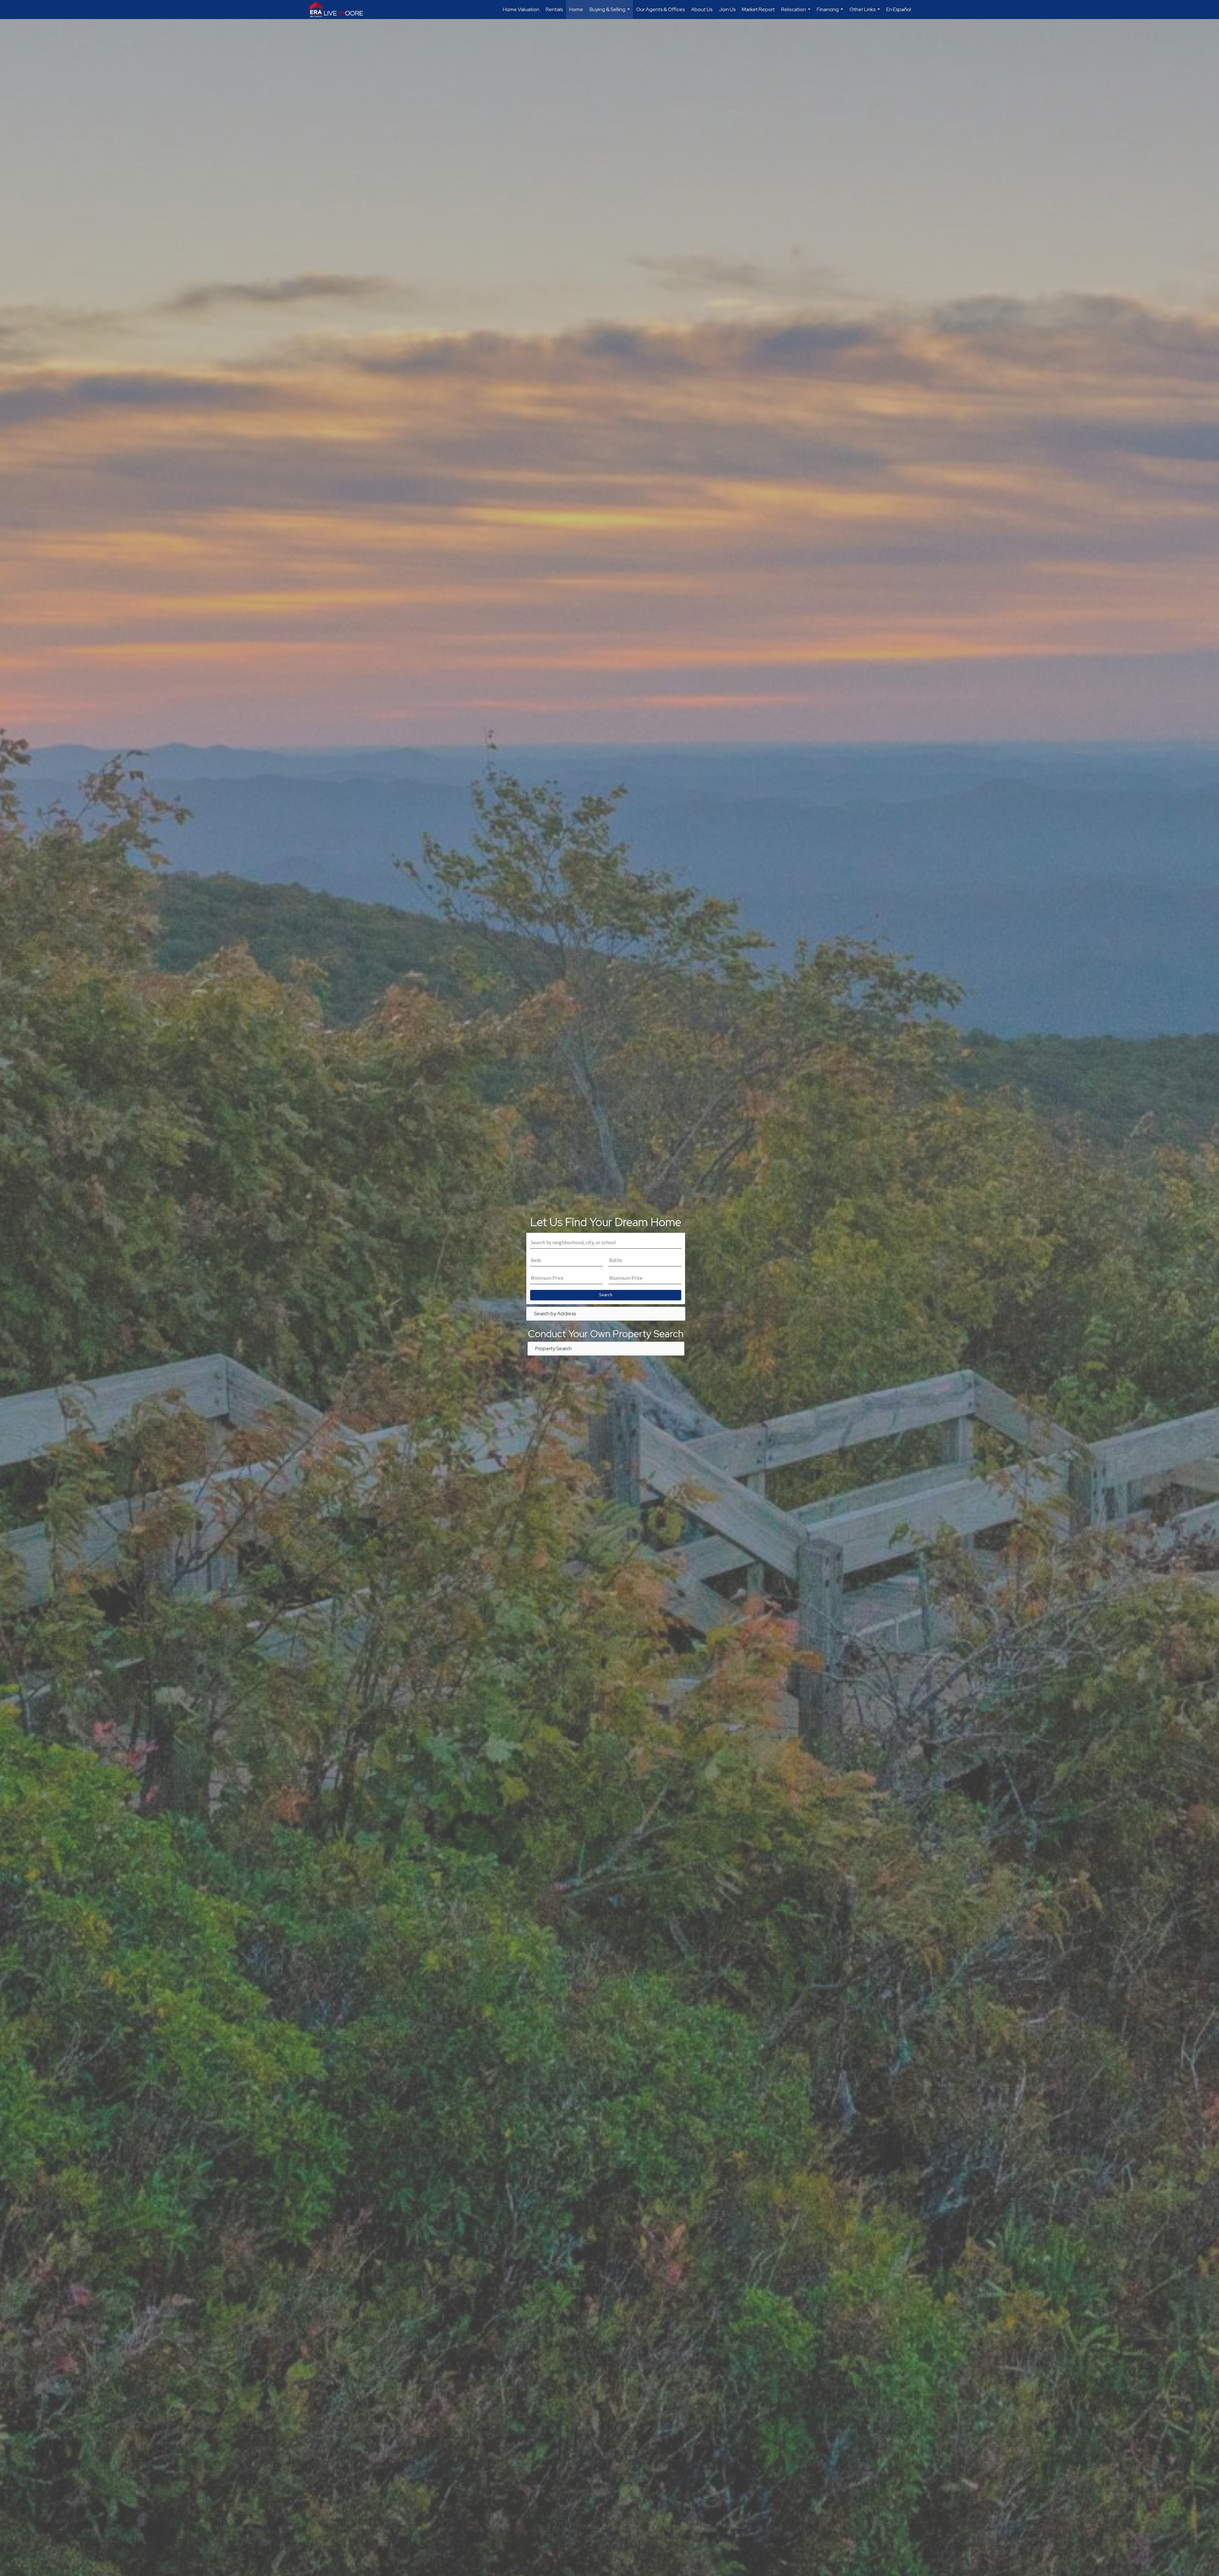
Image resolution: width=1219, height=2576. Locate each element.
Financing (831, 13)
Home (576, 9)
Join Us (727, 9)
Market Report (758, 9)
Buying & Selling (610, 13)
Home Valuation (521, 9)
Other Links (866, 13)
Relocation (797, 13)
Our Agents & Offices (660, 9)
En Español (899, 9)
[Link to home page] (339, 10)
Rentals (554, 9)
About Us (702, 9)
